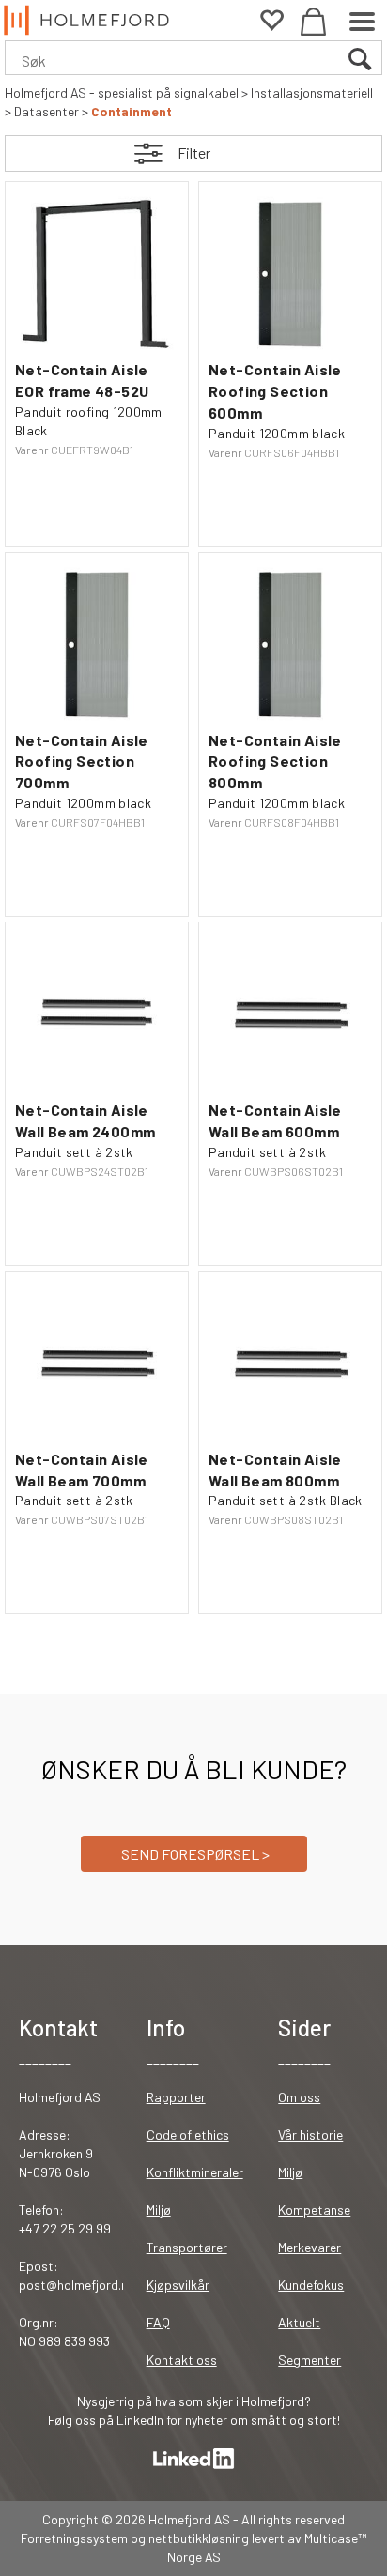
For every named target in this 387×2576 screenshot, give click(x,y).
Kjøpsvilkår (178, 2285)
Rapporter (176, 2097)
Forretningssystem (74, 2538)
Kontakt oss (182, 2360)
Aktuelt (299, 2322)
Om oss (299, 2097)
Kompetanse (314, 2210)
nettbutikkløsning (199, 2538)
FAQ (158, 2322)
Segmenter (310, 2360)
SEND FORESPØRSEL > (194, 1854)
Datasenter (46, 111)
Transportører (187, 2247)
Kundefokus (311, 2285)
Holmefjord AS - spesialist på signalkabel (122, 92)
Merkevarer (310, 2247)
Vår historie (310, 2134)
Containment (132, 111)
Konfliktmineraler (195, 2172)
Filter (194, 152)
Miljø (159, 2210)
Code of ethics (188, 2134)
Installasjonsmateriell (312, 92)
